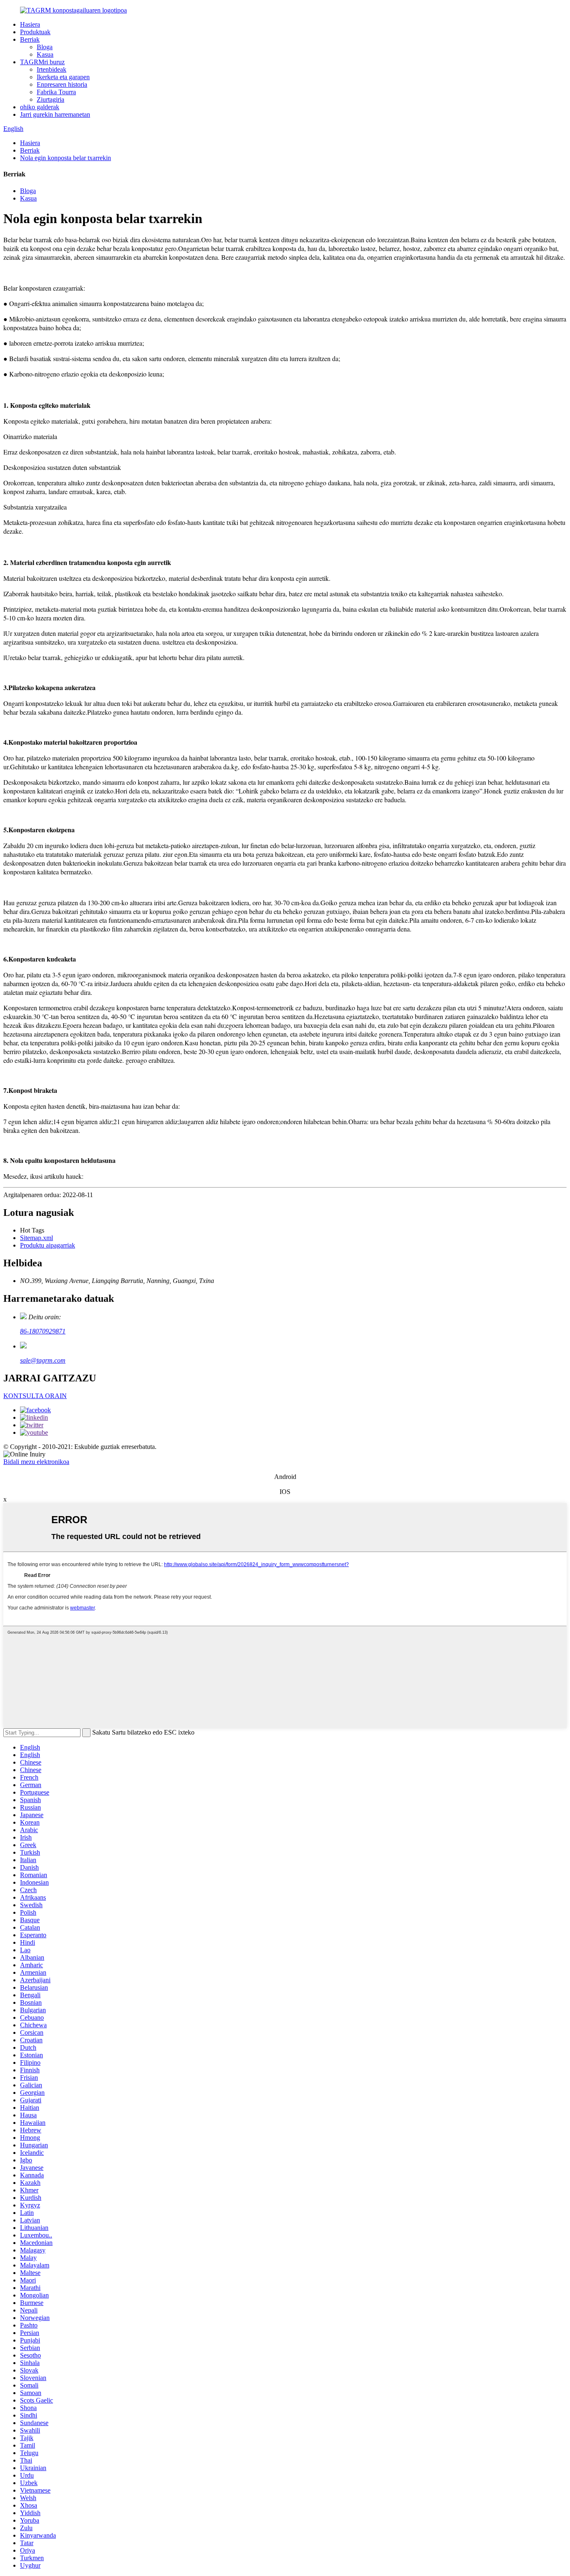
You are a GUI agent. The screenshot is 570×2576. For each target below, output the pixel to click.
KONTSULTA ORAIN (35, 1396)
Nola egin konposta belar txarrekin (66, 158)
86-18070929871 (43, 1331)
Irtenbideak (52, 69)
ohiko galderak (40, 107)
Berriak (30, 39)
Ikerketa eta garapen (63, 77)
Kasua (45, 54)
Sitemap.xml (37, 1238)
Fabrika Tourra (56, 92)
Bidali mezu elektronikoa (36, 1462)
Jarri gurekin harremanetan (55, 114)
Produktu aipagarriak (48, 1245)
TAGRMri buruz (42, 62)
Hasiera (30, 24)
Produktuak (35, 32)
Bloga (45, 47)
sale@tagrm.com (43, 1360)
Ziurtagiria (50, 99)
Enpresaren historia (62, 84)
